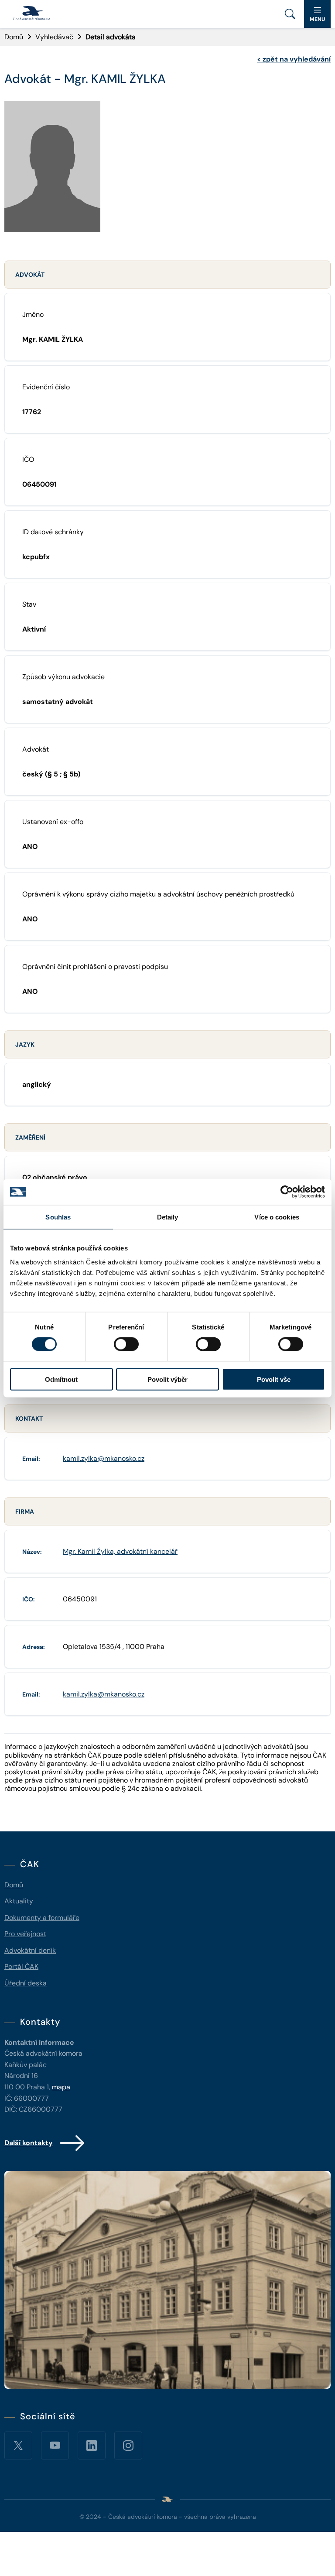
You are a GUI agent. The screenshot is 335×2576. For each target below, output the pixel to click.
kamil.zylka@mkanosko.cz (104, 1458)
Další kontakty (29, 2143)
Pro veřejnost (25, 1934)
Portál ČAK (21, 1966)
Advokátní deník (30, 1950)
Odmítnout (61, 1379)
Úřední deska (26, 1983)
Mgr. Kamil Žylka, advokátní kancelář (120, 1551)
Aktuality (19, 1901)
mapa (61, 2087)
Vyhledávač (54, 37)
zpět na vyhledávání (294, 59)
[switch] (126, 1344)
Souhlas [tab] (58, 1217)
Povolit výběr (167, 1379)
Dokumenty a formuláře (42, 1918)
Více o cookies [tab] (277, 1217)
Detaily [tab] (168, 1217)
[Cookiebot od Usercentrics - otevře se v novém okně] (287, 1192)
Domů (14, 37)
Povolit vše (274, 1379)
